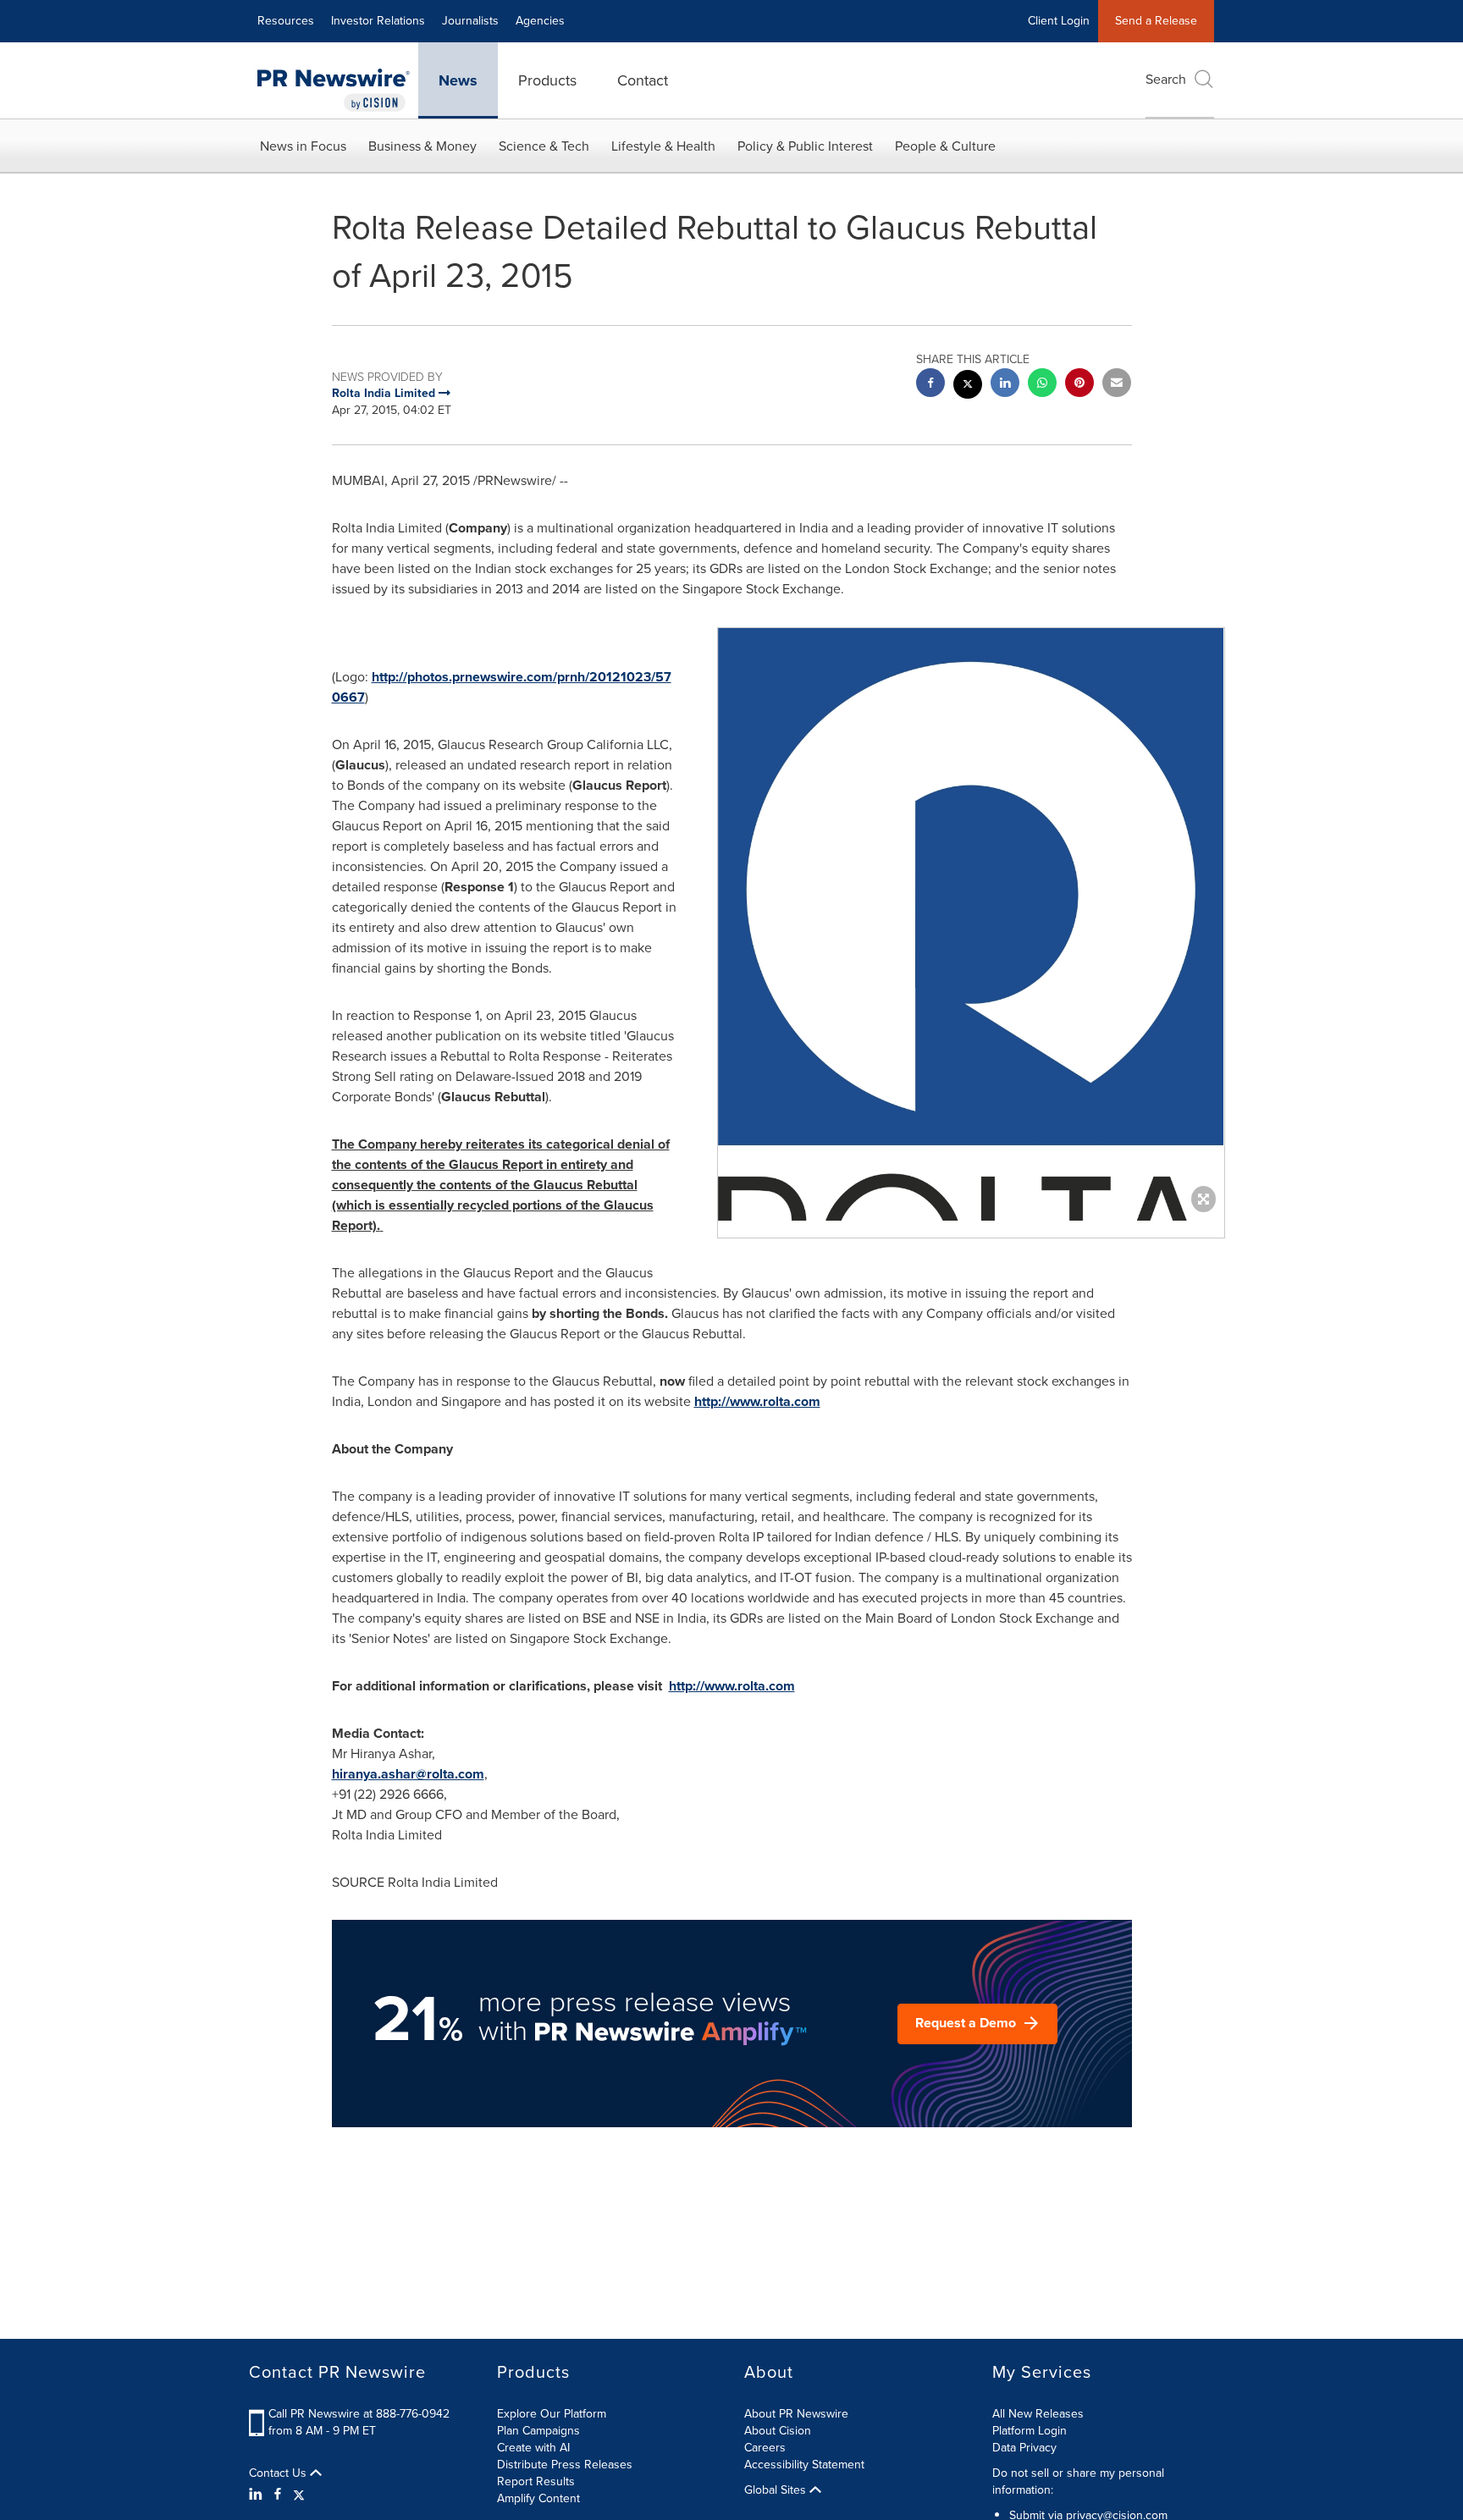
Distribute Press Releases (565, 2465)
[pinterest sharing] (1079, 385)
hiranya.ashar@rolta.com (408, 1774)
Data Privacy (1024, 2448)
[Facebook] (278, 2495)
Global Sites (777, 2490)
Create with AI (533, 2448)
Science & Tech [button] (544, 146)
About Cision (778, 2431)
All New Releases (1038, 2414)
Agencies (540, 21)
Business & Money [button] (422, 146)
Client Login (1059, 21)
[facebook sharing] (930, 385)
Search (1166, 79)
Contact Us (279, 2473)
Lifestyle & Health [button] (663, 146)
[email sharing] (1117, 385)
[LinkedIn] (258, 2495)
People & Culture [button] (945, 146)
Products (547, 80)
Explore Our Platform (552, 2414)
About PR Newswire (796, 2414)
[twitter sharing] (968, 386)
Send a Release (1156, 21)
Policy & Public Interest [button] (805, 146)
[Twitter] (299, 2495)
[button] (971, 974)
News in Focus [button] (303, 146)
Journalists (470, 21)
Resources (286, 21)
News (458, 80)
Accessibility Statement (804, 2465)
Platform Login (1030, 2431)
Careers (765, 2448)
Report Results (536, 2481)
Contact (643, 80)
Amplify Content (538, 2498)
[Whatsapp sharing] (1042, 385)
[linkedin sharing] (1005, 385)
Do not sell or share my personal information (1078, 2481)
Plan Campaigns (538, 2431)
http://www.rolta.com (757, 1401)
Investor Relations (378, 21)
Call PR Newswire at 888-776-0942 (359, 2414)
